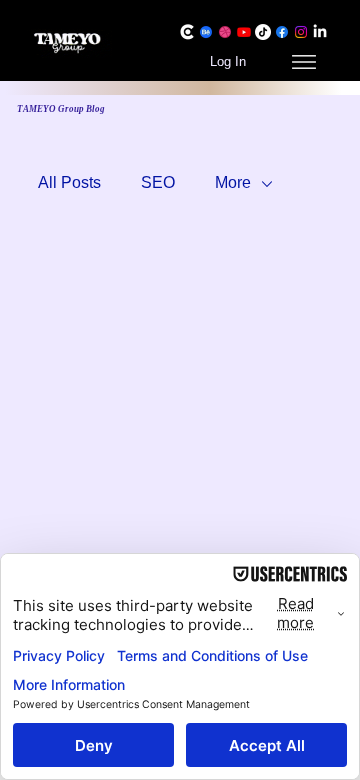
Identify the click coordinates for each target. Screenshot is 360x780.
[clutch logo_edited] (187, 32)
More (233, 182)
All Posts (69, 182)
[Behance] (206, 32)
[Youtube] (244, 32)
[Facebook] (282, 32)
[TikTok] (263, 32)
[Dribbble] (225, 32)
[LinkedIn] (320, 32)
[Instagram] (301, 32)
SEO (158, 182)
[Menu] (303, 61)
